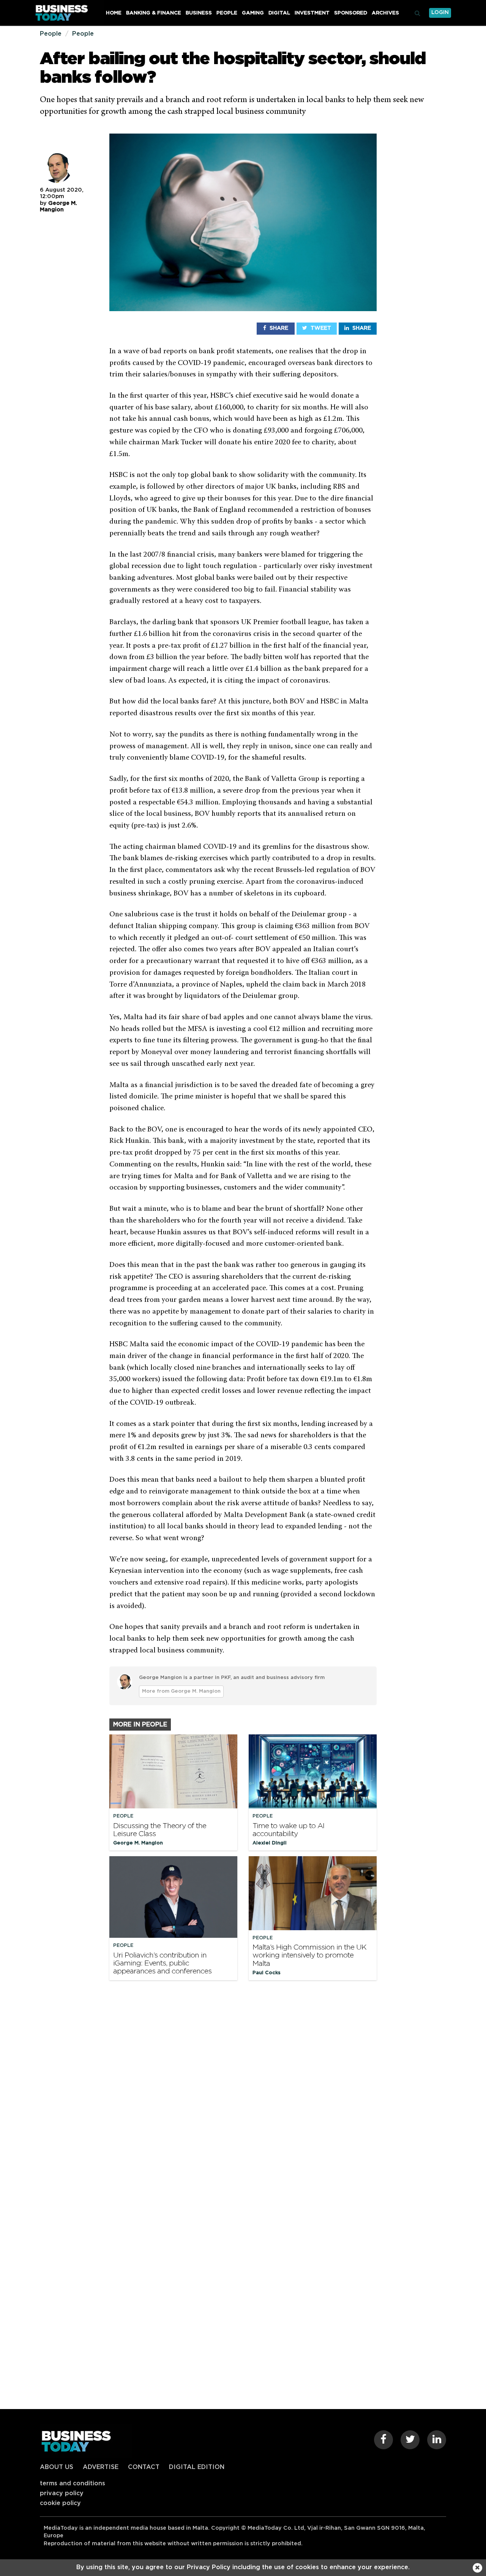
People (227, 13)
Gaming (253, 13)
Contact (144, 2467)
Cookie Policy (60, 2503)
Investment (312, 13)
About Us (57, 2467)
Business (199, 13)
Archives (385, 13)
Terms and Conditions (73, 2483)
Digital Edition (197, 2467)
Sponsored (351, 13)
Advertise (101, 2467)
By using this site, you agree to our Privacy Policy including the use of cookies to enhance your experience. (243, 2567)
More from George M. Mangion (181, 1691)
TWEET (320, 328)
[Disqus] (243, 2090)
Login (440, 13)
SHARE (278, 328)
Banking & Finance (154, 13)
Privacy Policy (62, 2493)
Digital (279, 13)
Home (114, 13)
